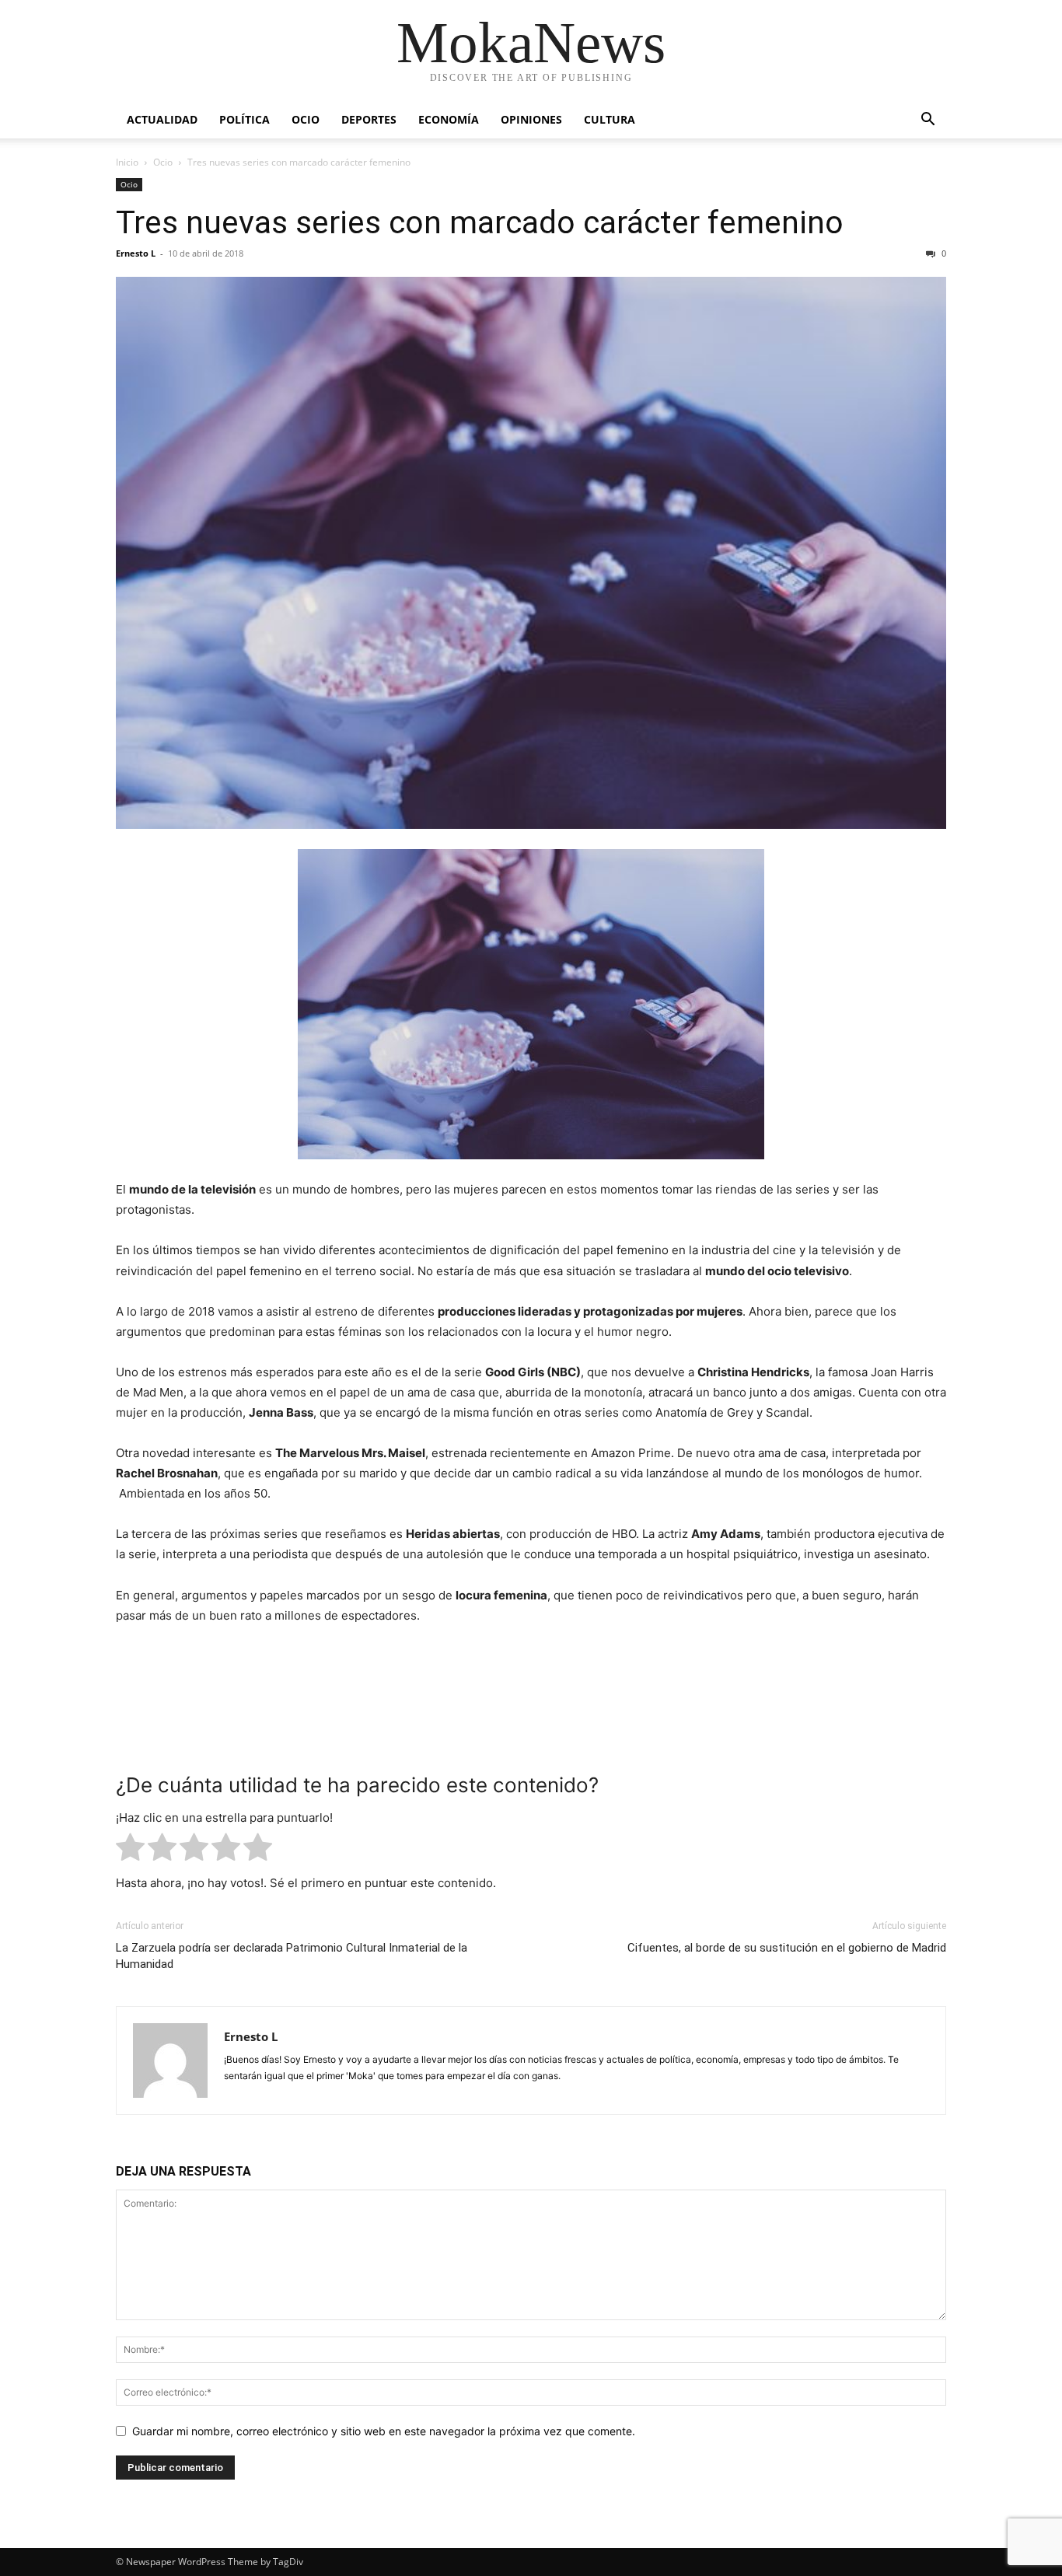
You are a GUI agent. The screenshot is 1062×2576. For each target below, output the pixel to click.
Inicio (127, 162)
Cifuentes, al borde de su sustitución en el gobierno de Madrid (787, 1948)
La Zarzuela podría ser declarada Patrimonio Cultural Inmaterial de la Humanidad (292, 1956)
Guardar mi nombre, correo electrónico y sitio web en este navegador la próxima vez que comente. (384, 2431)
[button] (928, 121)
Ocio (306, 119)
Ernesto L (136, 253)
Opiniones (531, 119)
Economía (449, 119)
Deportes (369, 119)
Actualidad (162, 119)
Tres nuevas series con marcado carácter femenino (480, 222)
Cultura (610, 119)
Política (245, 119)
